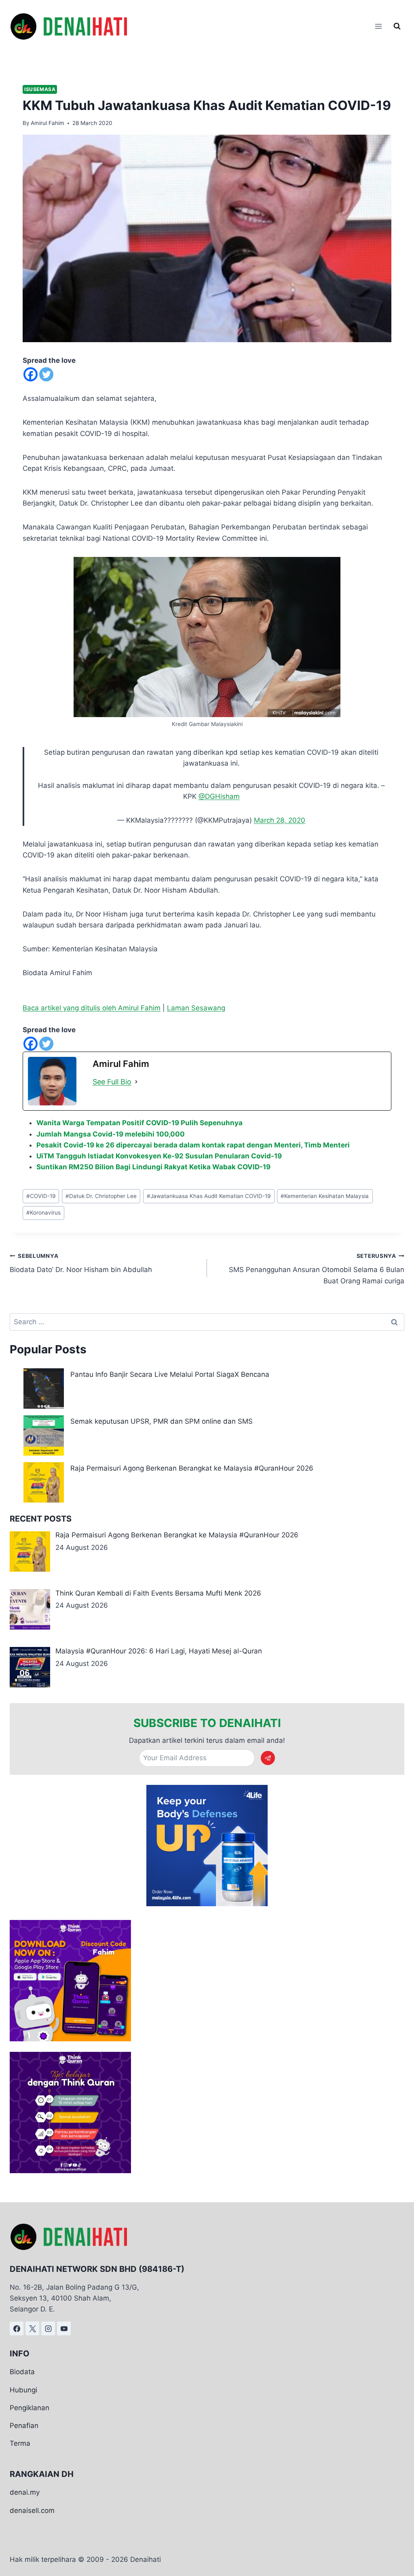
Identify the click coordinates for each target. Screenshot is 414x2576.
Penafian (24, 2426)
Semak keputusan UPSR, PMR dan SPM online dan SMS (162, 1421)
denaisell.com (32, 2510)
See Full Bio (112, 1082)
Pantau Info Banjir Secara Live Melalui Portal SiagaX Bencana (170, 1374)
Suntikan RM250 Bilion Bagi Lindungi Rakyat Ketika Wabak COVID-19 (153, 1167)
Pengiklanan (30, 2408)
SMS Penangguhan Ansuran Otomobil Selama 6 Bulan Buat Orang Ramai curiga (317, 1269)
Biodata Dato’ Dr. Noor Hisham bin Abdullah (81, 1263)
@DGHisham (219, 796)
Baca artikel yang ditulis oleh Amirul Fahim (92, 1008)
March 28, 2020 (280, 820)
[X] (32, 2329)
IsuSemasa (40, 89)
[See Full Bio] (136, 1082)
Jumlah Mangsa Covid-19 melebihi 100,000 (111, 1134)
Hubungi (23, 2390)
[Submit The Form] (268, 1758)
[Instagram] (48, 2329)
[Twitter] (46, 374)
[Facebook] (31, 374)
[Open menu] (378, 26)
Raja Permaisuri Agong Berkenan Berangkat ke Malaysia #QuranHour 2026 (192, 1468)
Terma (20, 2443)
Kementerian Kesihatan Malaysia (325, 1196)
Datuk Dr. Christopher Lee (101, 1196)
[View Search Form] (397, 26)
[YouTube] (64, 2329)
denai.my (25, 2492)
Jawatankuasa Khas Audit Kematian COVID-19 (209, 1196)
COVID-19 (41, 1196)
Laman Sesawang (196, 1008)
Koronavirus (43, 1213)
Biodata (22, 2372)
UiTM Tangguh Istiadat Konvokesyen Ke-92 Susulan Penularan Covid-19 (159, 1156)
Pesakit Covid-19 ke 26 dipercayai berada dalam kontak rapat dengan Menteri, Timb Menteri (193, 1145)
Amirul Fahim (48, 123)
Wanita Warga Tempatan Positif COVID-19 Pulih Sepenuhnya (139, 1123)
